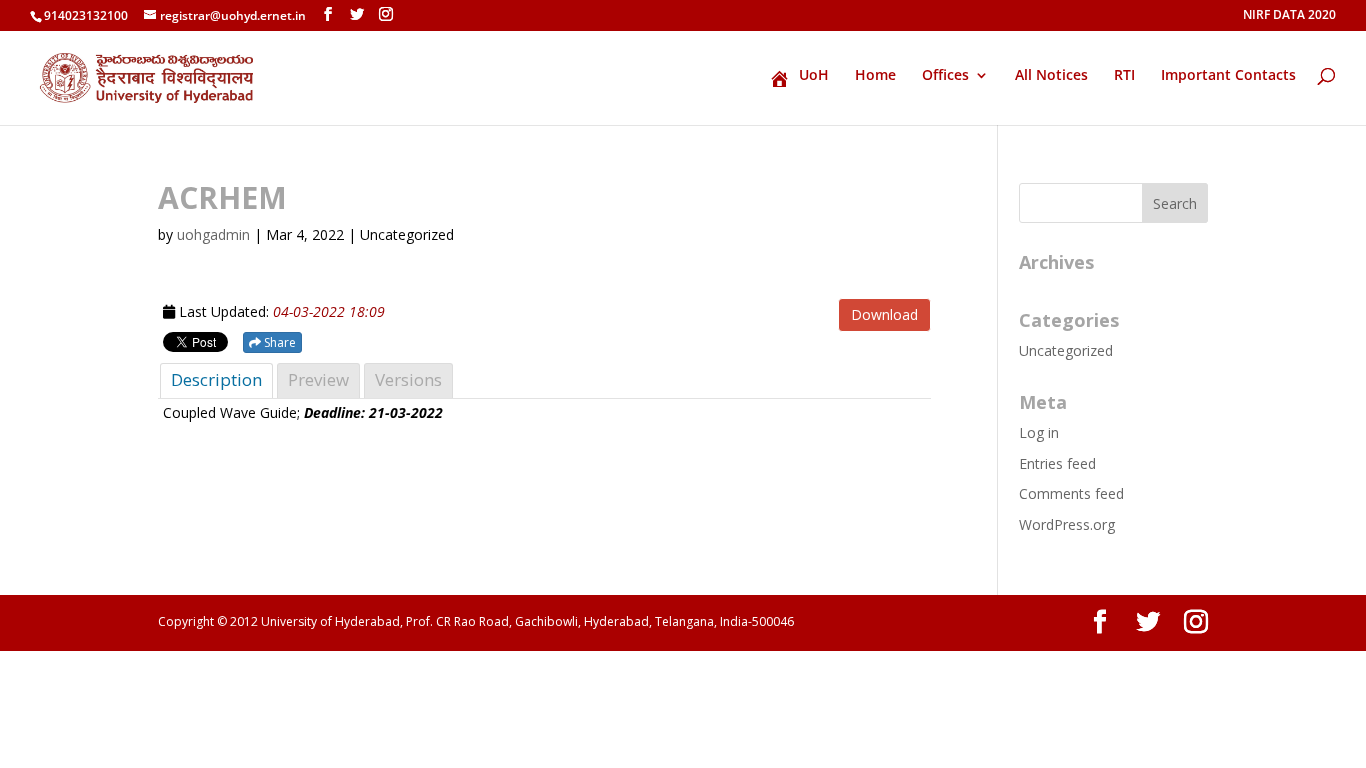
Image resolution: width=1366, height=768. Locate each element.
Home (875, 76)
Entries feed (1057, 463)
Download (884, 314)
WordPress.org (1067, 524)
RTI (1124, 76)
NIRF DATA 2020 (1289, 16)
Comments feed (1071, 493)
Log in (1039, 432)
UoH (814, 76)
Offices (945, 76)
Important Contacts (1228, 76)
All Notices (1051, 76)
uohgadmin (213, 234)
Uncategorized (1066, 350)
